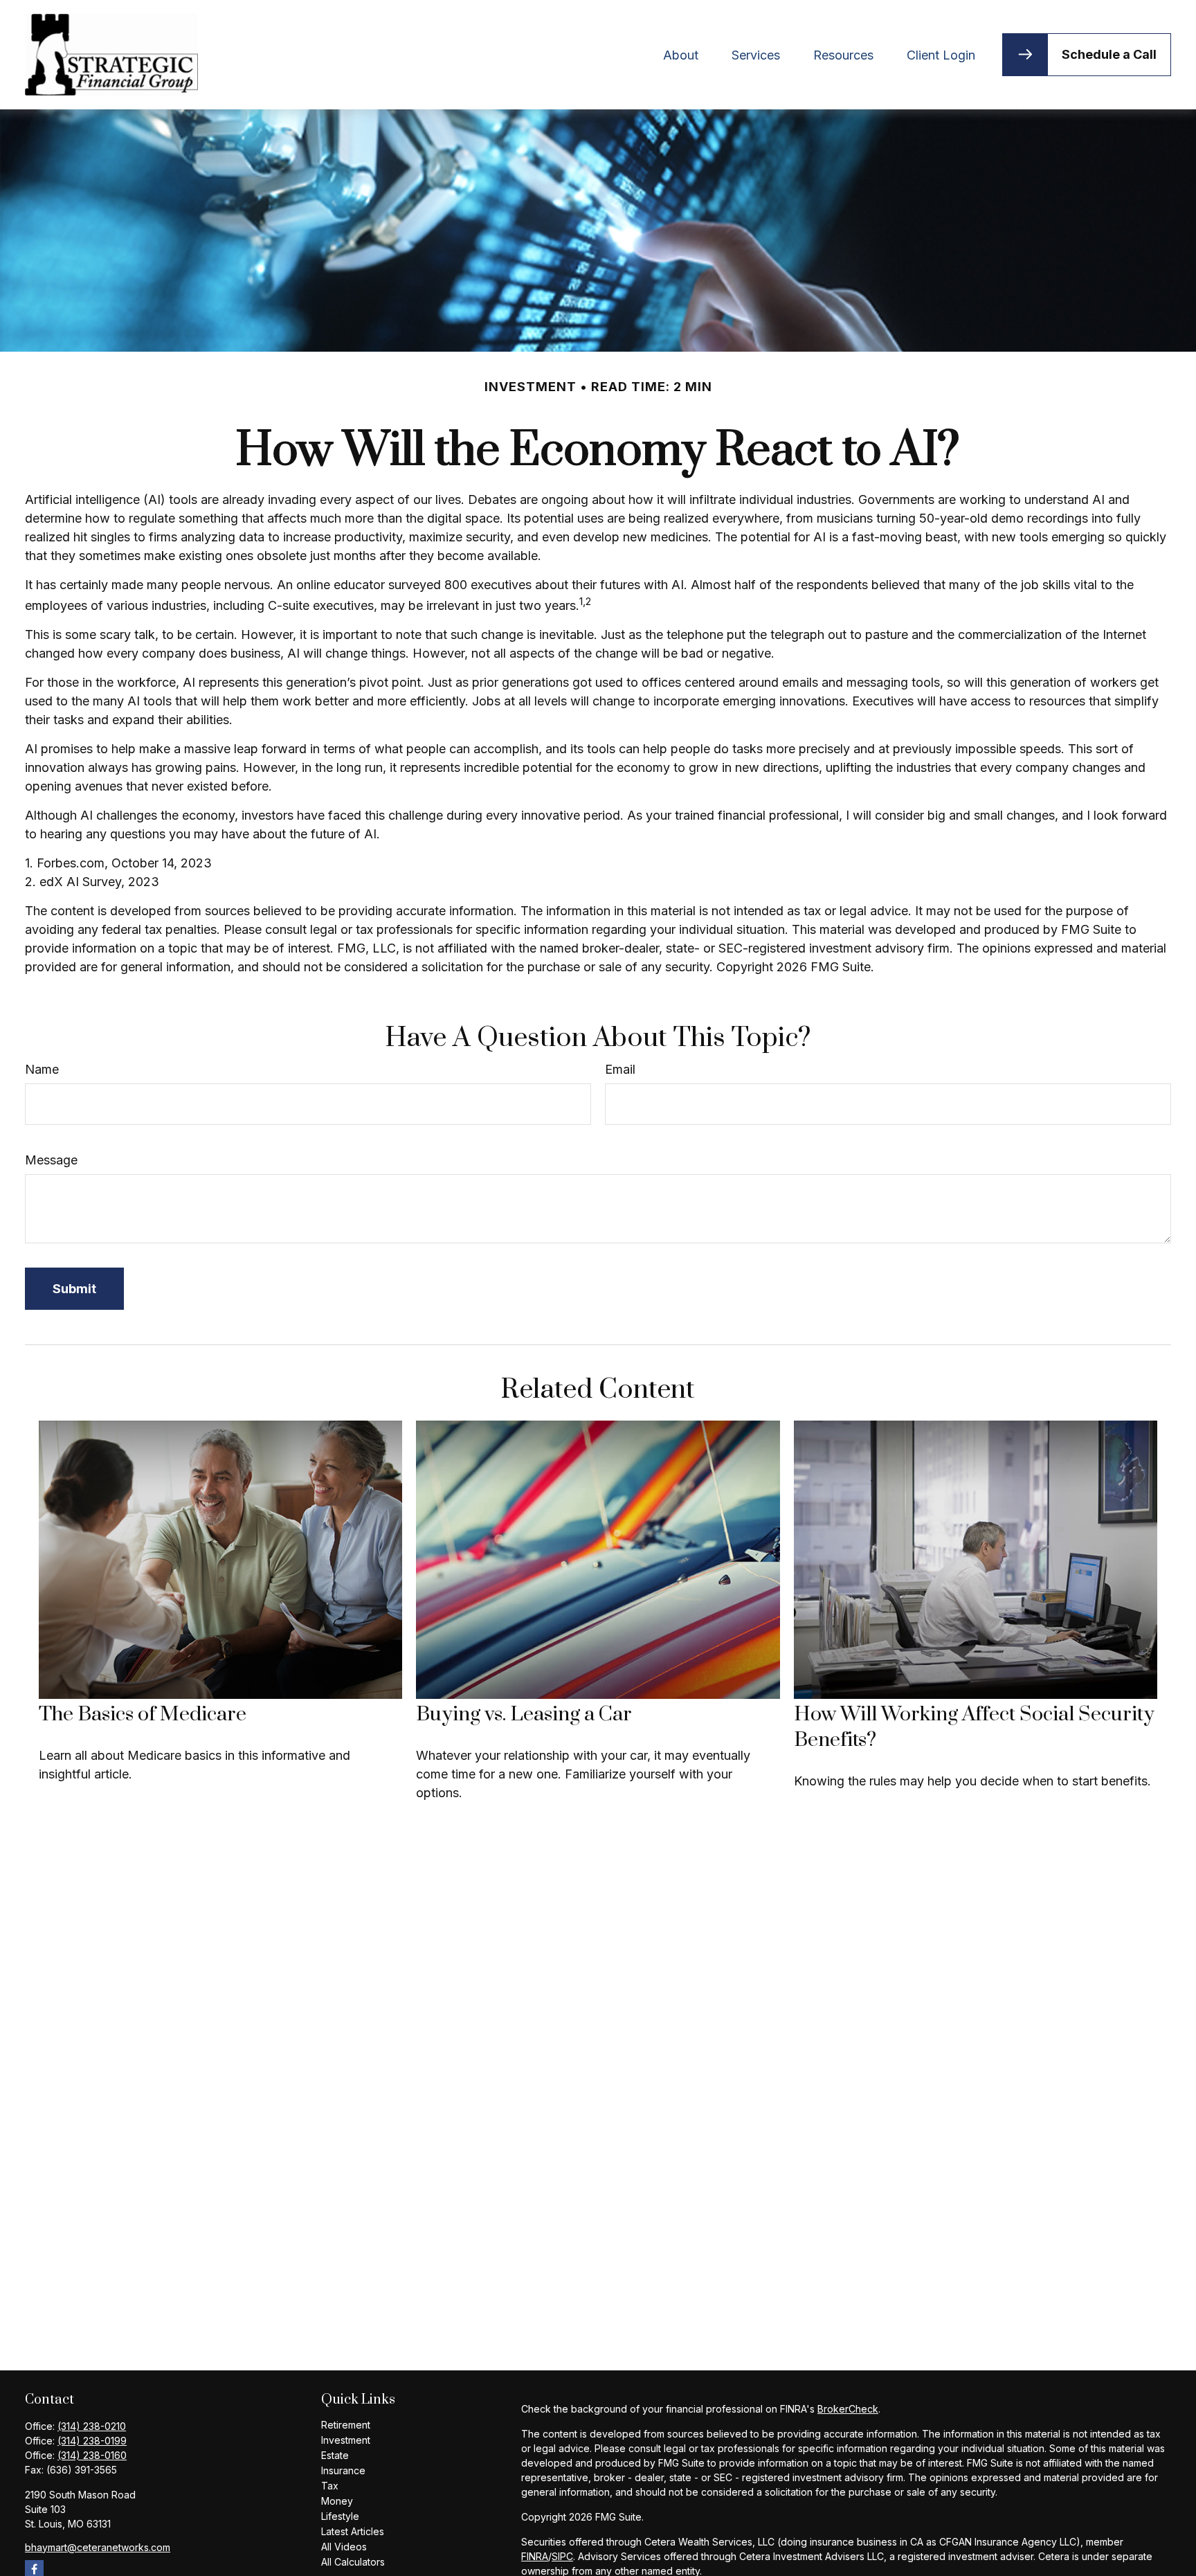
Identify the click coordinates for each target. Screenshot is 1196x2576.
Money (337, 2501)
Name (42, 1069)
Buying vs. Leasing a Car (524, 1714)
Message (51, 1160)
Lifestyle (340, 2516)
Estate (335, 2455)
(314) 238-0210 (92, 2426)
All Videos (344, 2547)
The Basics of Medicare (143, 1714)
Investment (346, 2440)
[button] (681, 54)
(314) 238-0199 (92, 2441)
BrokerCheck (848, 2409)
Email (620, 1069)
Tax (330, 2486)
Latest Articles (353, 2531)
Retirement (346, 2425)
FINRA (535, 2556)
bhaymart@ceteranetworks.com (98, 2547)
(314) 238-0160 (92, 2455)
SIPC (562, 2556)
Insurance (343, 2470)
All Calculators (353, 2562)
